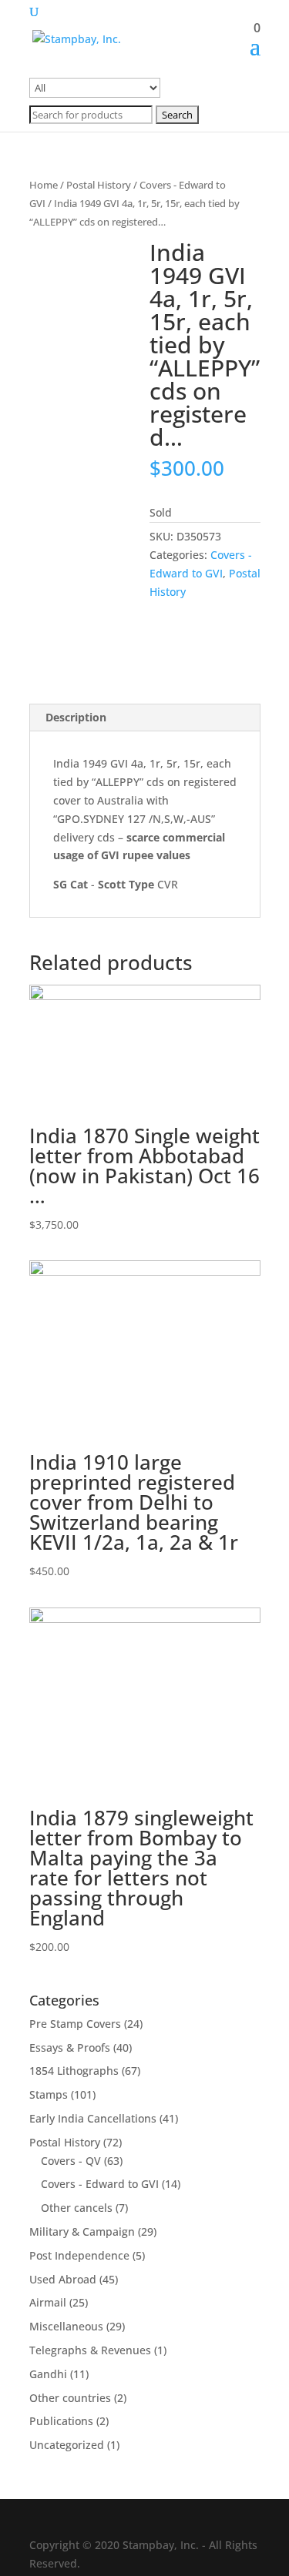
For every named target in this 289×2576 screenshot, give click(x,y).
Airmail (48, 2302)
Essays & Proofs (70, 2047)
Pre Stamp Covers (75, 2024)
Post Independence (79, 2255)
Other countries (70, 2398)
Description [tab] (76, 717)
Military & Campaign (82, 2231)
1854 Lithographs (74, 2071)
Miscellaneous (66, 2326)
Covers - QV (71, 2161)
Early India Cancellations (93, 2118)
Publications (61, 2421)
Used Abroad (63, 2279)
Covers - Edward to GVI (100, 2184)
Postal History (99, 185)
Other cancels (77, 2208)
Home (44, 185)
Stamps (49, 2094)
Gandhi (48, 2374)
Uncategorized (67, 2445)
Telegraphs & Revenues (90, 2350)
